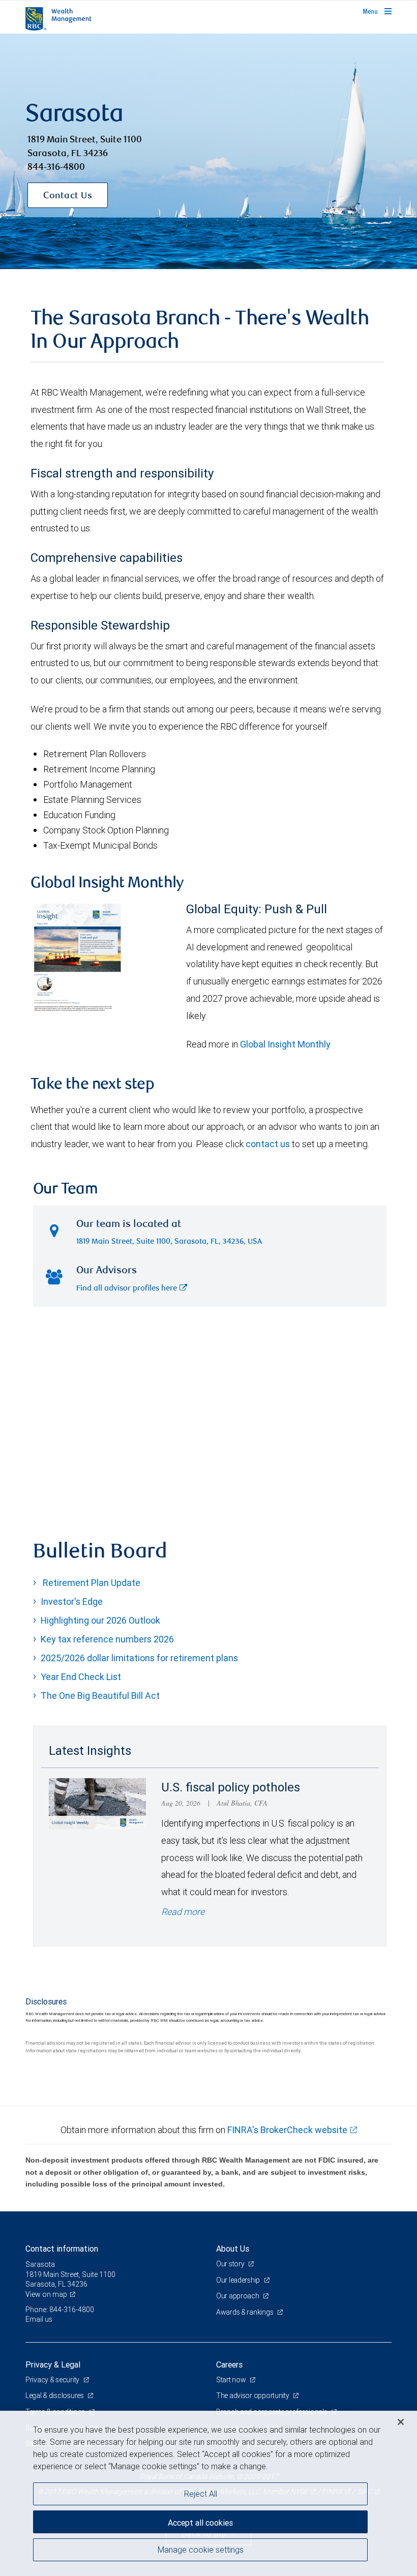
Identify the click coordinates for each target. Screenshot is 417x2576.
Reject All (201, 2494)
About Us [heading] (233, 2249)
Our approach (238, 2296)
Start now (232, 2380)
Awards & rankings (245, 2312)
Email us (39, 2319)
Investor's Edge (72, 1601)
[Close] (401, 2422)
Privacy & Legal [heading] (53, 2364)
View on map (46, 2294)
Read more (183, 1912)
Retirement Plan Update (91, 1583)
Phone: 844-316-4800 (60, 2310)
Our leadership (239, 2280)
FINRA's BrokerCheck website (287, 2130)
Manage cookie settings (201, 2550)
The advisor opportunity (253, 2395)
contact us (268, 1144)
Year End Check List (81, 1677)
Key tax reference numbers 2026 (107, 1639)
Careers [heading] (229, 2364)
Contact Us (68, 196)
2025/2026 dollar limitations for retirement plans (139, 1658)
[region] (208, 2493)
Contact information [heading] (62, 2249)
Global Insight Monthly (285, 1044)
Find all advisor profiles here (127, 1289)
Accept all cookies (200, 2523)
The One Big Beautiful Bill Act (100, 1696)
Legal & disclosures (55, 2395)
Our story (231, 2264)
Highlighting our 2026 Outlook (100, 1620)
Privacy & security (53, 2380)
